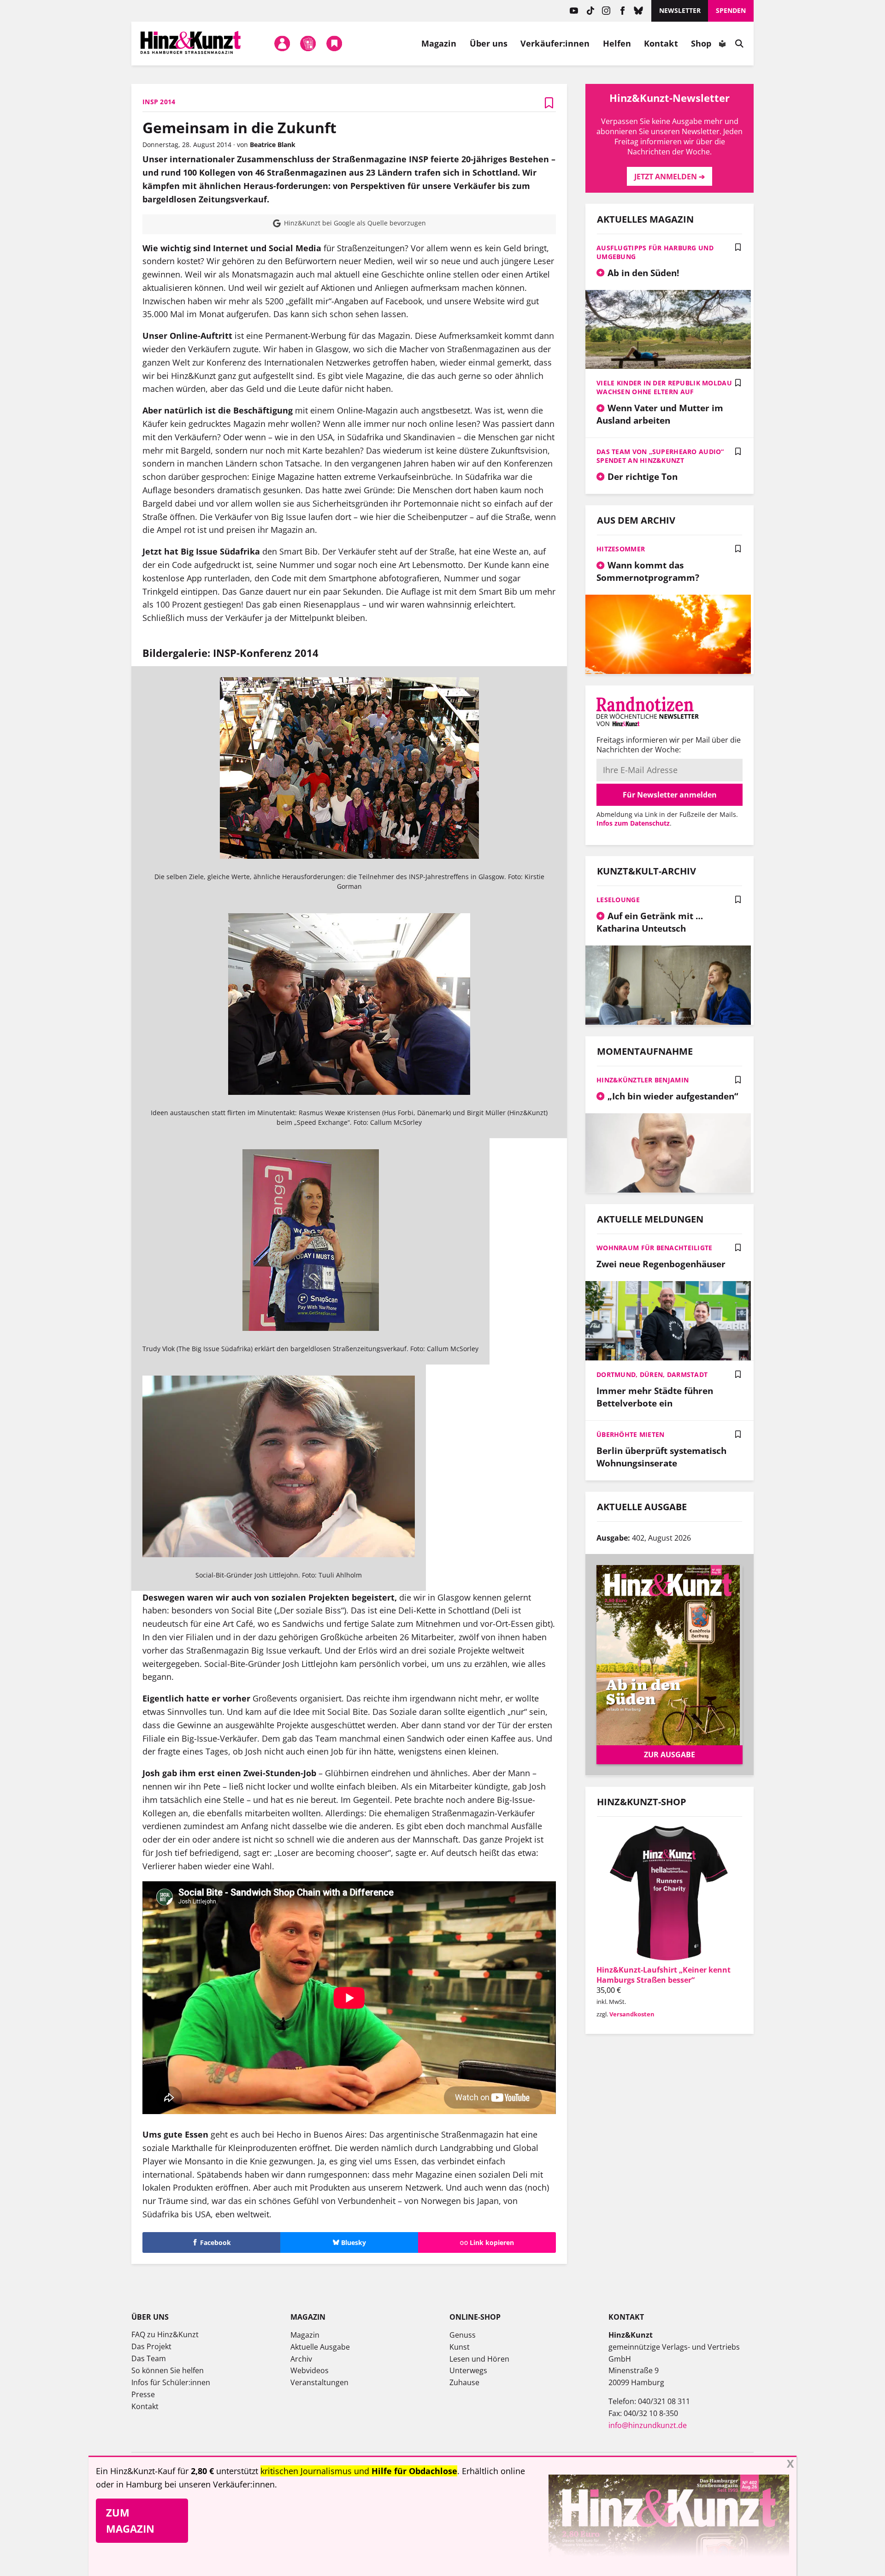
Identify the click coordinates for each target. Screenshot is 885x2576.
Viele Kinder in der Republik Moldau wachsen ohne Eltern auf (664, 387)
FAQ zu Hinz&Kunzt (165, 2334)
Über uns (489, 43)
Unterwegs (468, 2370)
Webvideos (310, 2370)
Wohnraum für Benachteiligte (655, 1248)
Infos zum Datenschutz (633, 823)
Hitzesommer (621, 549)
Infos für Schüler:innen (171, 2382)
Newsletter (680, 10)
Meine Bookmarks (334, 43)
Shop (701, 43)
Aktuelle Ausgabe (320, 2347)
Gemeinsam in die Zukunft (239, 127)
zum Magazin (130, 2520)
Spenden (731, 10)
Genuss (463, 2335)
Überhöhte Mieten (630, 1434)
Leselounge (618, 900)
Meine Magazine (308, 43)
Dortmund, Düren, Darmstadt (652, 1374)
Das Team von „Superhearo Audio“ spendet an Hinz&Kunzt (660, 456)
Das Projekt (151, 2346)
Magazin (439, 43)
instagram (606, 11)
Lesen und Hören (479, 2359)
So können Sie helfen (168, 2370)
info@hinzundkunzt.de (648, 2425)
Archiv (301, 2359)
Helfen (617, 43)
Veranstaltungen (319, 2382)
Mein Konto (282, 43)
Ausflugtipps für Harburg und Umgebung (655, 252)
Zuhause (464, 2382)
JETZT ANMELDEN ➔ (670, 177)
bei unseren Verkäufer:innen (220, 2484)
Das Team (149, 2358)
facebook (622, 11)
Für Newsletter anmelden (670, 795)
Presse (143, 2394)
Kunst (460, 2347)
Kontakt (661, 43)
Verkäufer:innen (555, 43)
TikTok (590, 11)
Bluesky (639, 11)
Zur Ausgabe (670, 1755)
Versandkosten (632, 2014)
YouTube (574, 11)
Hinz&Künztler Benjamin (643, 1080)
